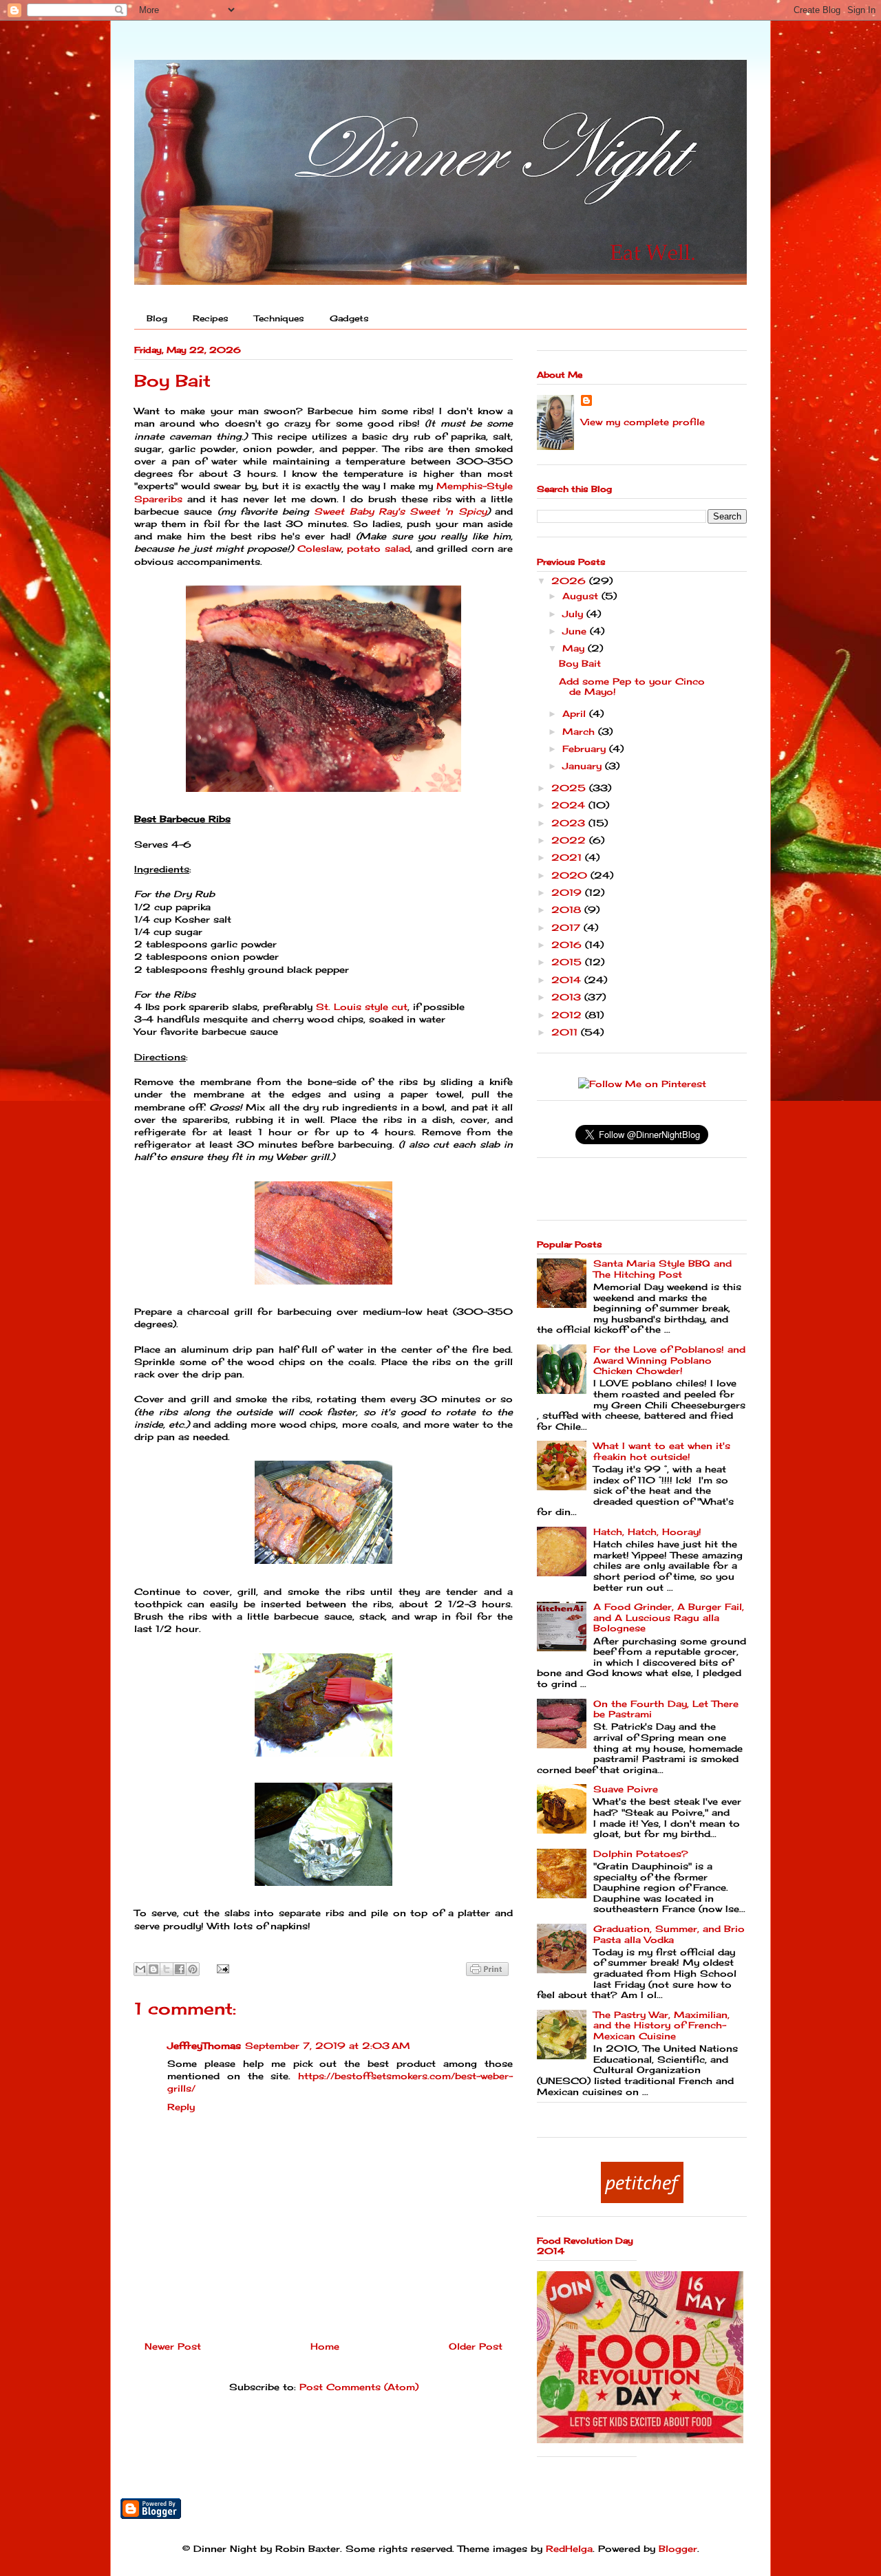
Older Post (476, 2346)
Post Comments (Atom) (359, 2387)
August (582, 596)
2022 (570, 840)
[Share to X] (167, 1969)
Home (325, 2346)
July (574, 614)
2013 (568, 997)
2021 (568, 857)
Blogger (678, 2548)
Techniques (279, 318)
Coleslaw (319, 548)
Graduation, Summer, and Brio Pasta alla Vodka (669, 1934)
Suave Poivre (626, 1789)
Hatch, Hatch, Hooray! (647, 1532)
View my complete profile (643, 422)
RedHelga (569, 2548)
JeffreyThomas (204, 2046)
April (576, 713)
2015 (568, 962)
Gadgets (349, 318)
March (580, 731)
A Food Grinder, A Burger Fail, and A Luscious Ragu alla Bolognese (669, 1617)
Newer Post (173, 2346)
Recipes (211, 318)
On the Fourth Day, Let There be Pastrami (666, 1709)
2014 (568, 980)
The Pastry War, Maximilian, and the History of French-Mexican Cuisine (661, 2025)
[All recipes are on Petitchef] (642, 2200)
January (584, 766)
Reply (181, 2107)
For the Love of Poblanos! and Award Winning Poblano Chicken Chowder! (669, 1360)
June (576, 631)
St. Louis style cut (362, 1007)
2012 (568, 1015)
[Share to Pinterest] (193, 1969)
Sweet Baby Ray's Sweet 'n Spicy (400, 511)
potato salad (378, 548)
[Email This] (140, 1969)
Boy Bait (580, 663)
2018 (568, 910)
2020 (571, 875)
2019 (568, 892)
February (586, 749)
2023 (570, 823)
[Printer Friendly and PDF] (487, 1971)
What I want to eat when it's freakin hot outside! (662, 1451)
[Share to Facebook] (180, 1969)
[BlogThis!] (153, 1969)
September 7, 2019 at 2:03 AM (328, 2046)
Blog (157, 318)
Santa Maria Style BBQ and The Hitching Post (662, 1269)
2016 (568, 945)
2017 (567, 927)
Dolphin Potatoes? (641, 1854)
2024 (570, 805)
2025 (570, 788)
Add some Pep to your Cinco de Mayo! (632, 687)
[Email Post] (221, 1968)
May (575, 648)
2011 (566, 1032)
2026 (570, 581)
